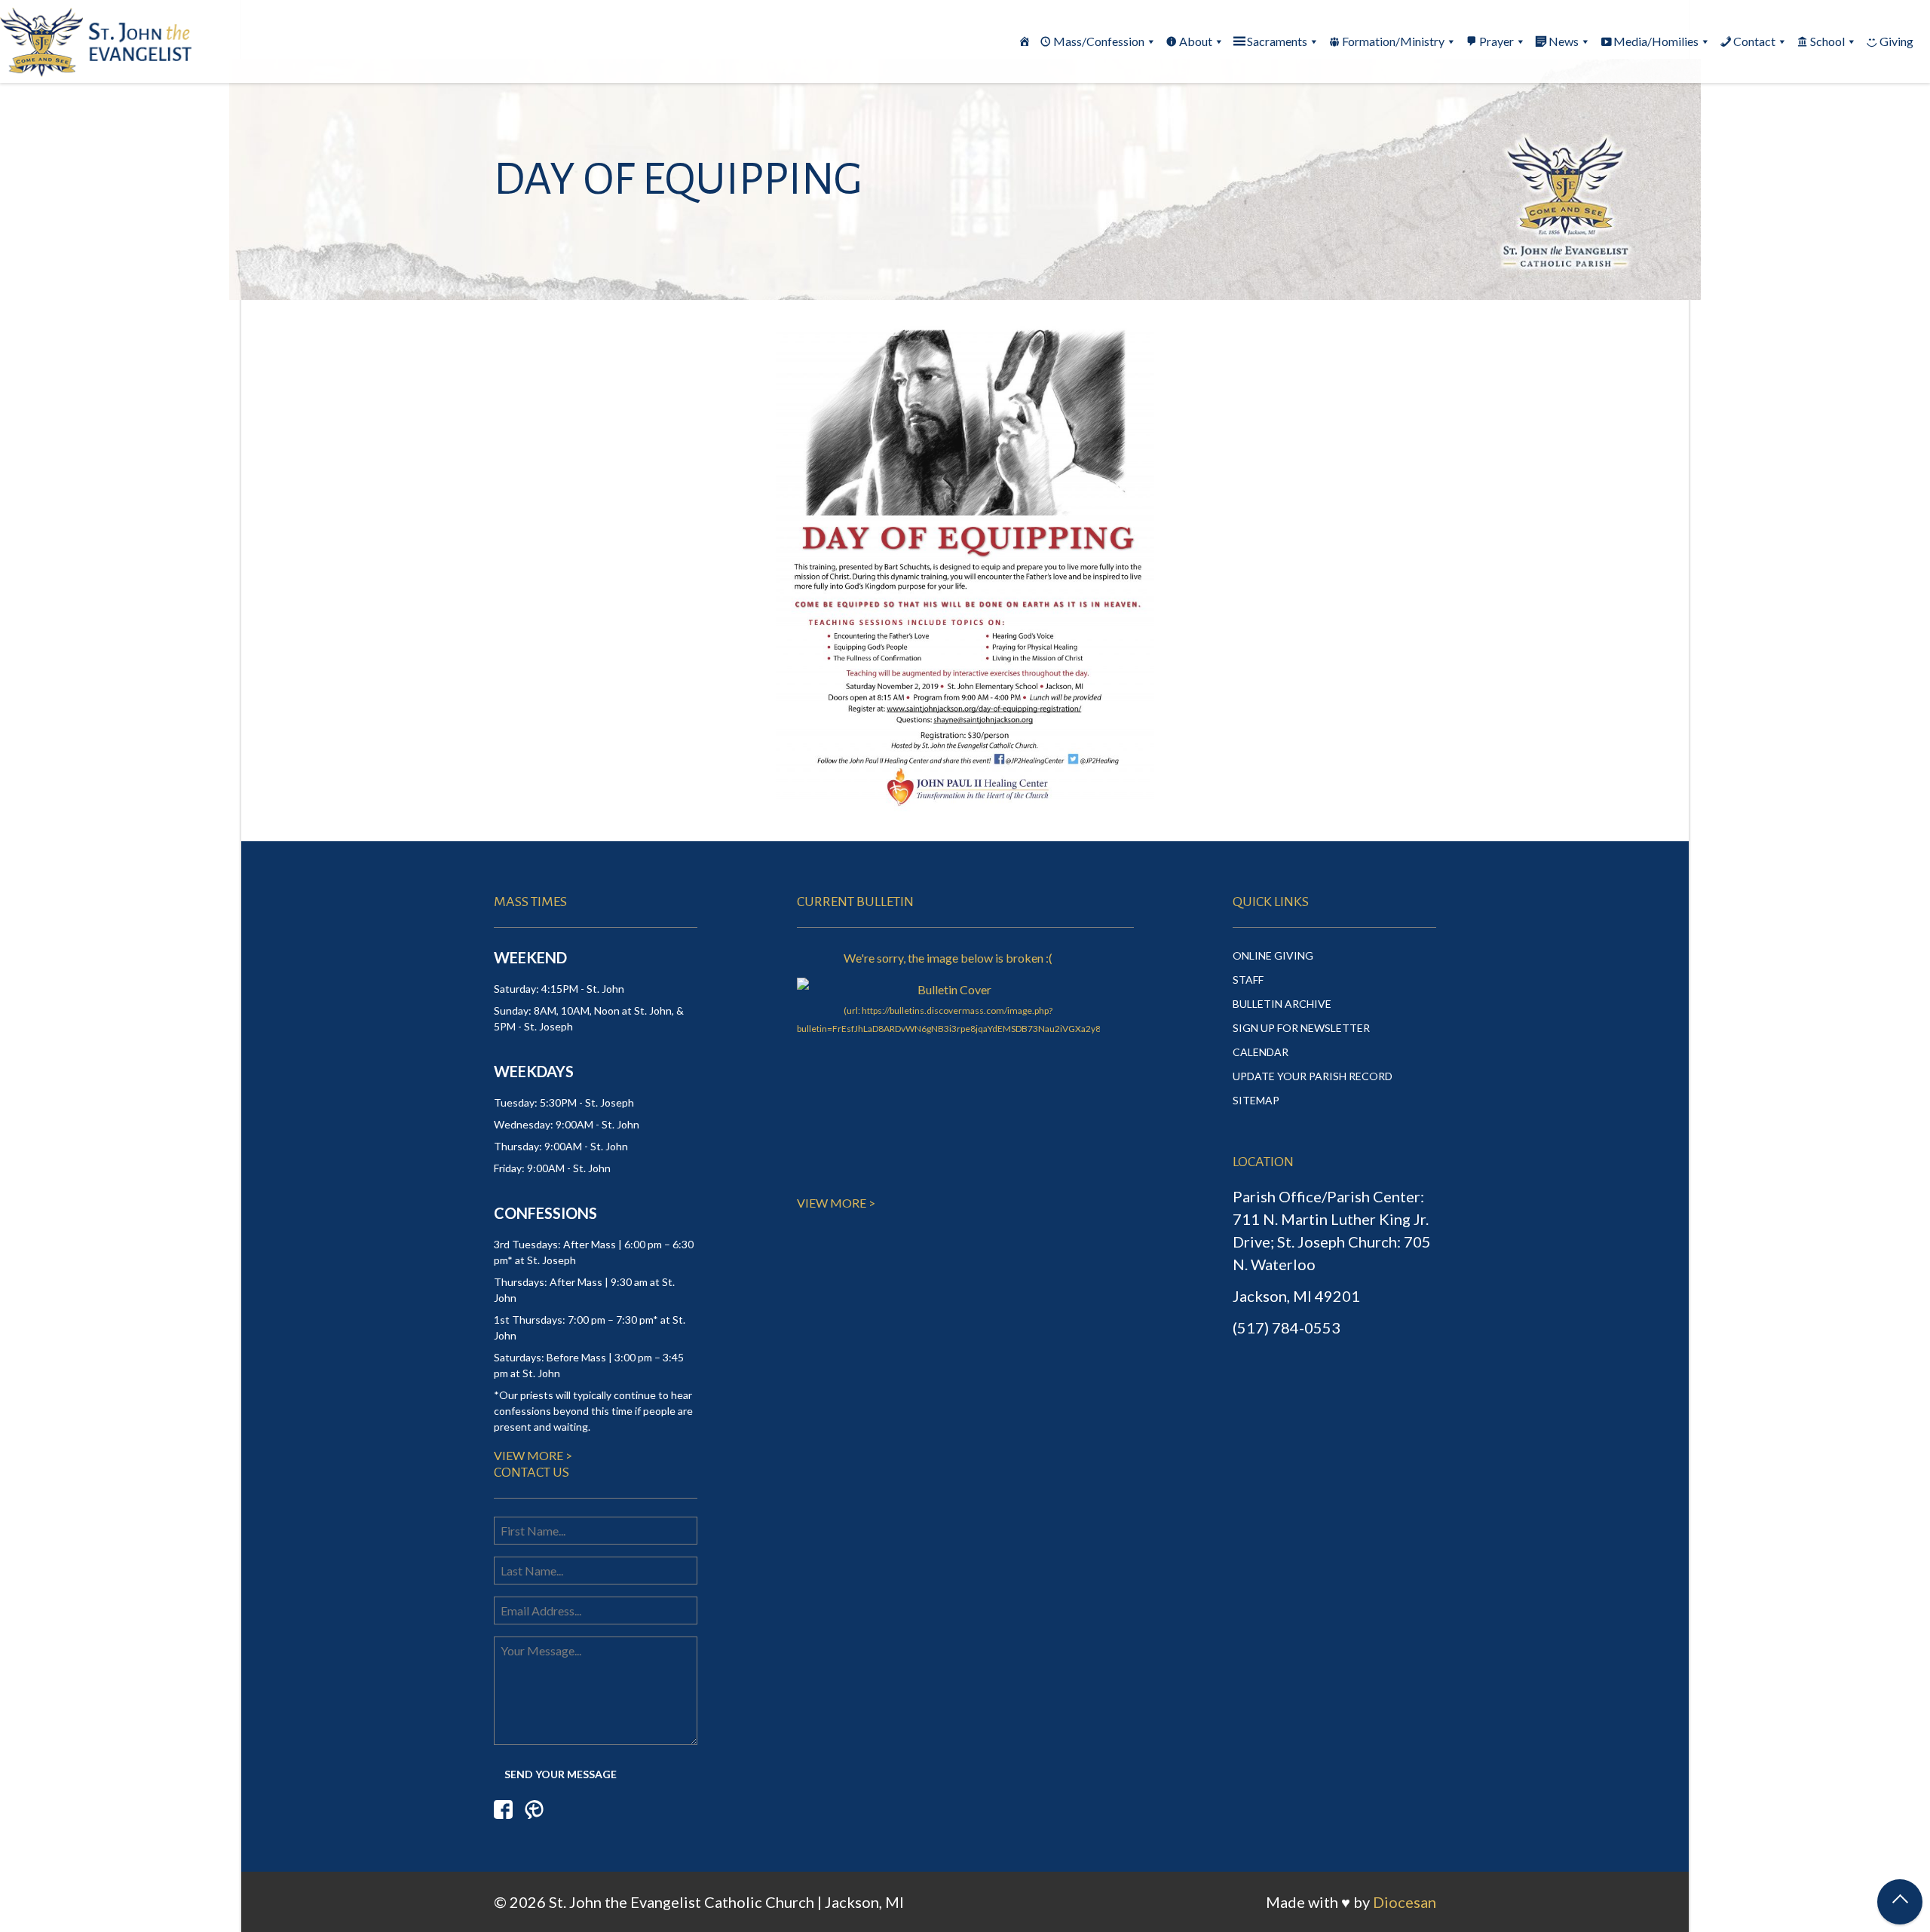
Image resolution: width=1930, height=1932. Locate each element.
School (1827, 41)
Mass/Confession (1099, 41)
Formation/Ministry (1393, 41)
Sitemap (1256, 1100)
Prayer (1497, 41)
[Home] (1025, 41)
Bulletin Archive (1282, 1004)
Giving (1896, 41)
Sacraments (1277, 41)
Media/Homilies (1656, 41)
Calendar (1261, 1052)
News (1564, 41)
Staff (1248, 980)
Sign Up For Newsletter (1301, 1028)
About (1196, 41)
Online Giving (1273, 955)
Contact (1754, 41)
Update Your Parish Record (1313, 1076)
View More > (533, 1455)
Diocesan (1405, 1902)
